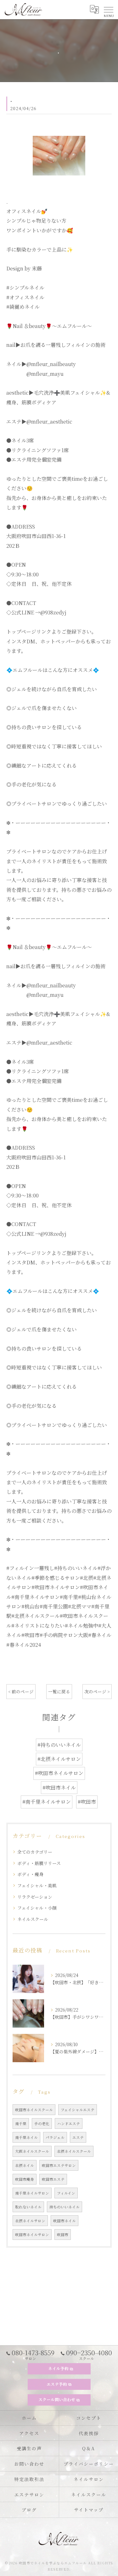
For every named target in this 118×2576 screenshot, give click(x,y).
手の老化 (42, 2124)
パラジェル (55, 2137)
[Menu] (108, 9)
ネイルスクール (33, 1919)
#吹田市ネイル (59, 1788)
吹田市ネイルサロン (32, 2235)
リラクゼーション (35, 1897)
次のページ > (97, 1691)
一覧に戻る (59, 1691)
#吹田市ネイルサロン (59, 1773)
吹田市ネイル (65, 2221)
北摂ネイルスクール (74, 2151)
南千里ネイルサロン (32, 2193)
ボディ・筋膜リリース (39, 1863)
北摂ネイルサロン (30, 2221)
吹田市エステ (53, 2179)
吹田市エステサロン (59, 2165)
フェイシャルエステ (78, 2110)
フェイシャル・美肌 (37, 1885)
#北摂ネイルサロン (59, 1759)
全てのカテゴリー (35, 1852)
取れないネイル (28, 2207)
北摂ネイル (25, 2165)
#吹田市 (87, 1802)
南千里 (21, 2124)
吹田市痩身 (25, 2179)
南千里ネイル (26, 2137)
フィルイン (66, 2193)
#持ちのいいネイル (59, 1745)
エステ (78, 2137)
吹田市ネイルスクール (34, 2110)
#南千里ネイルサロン (47, 1802)
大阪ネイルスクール (32, 2151)
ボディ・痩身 (30, 1874)
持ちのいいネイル (65, 2207)
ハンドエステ (69, 2124)
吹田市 (63, 2235)
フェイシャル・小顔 (37, 1908)
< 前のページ (21, 1691)
